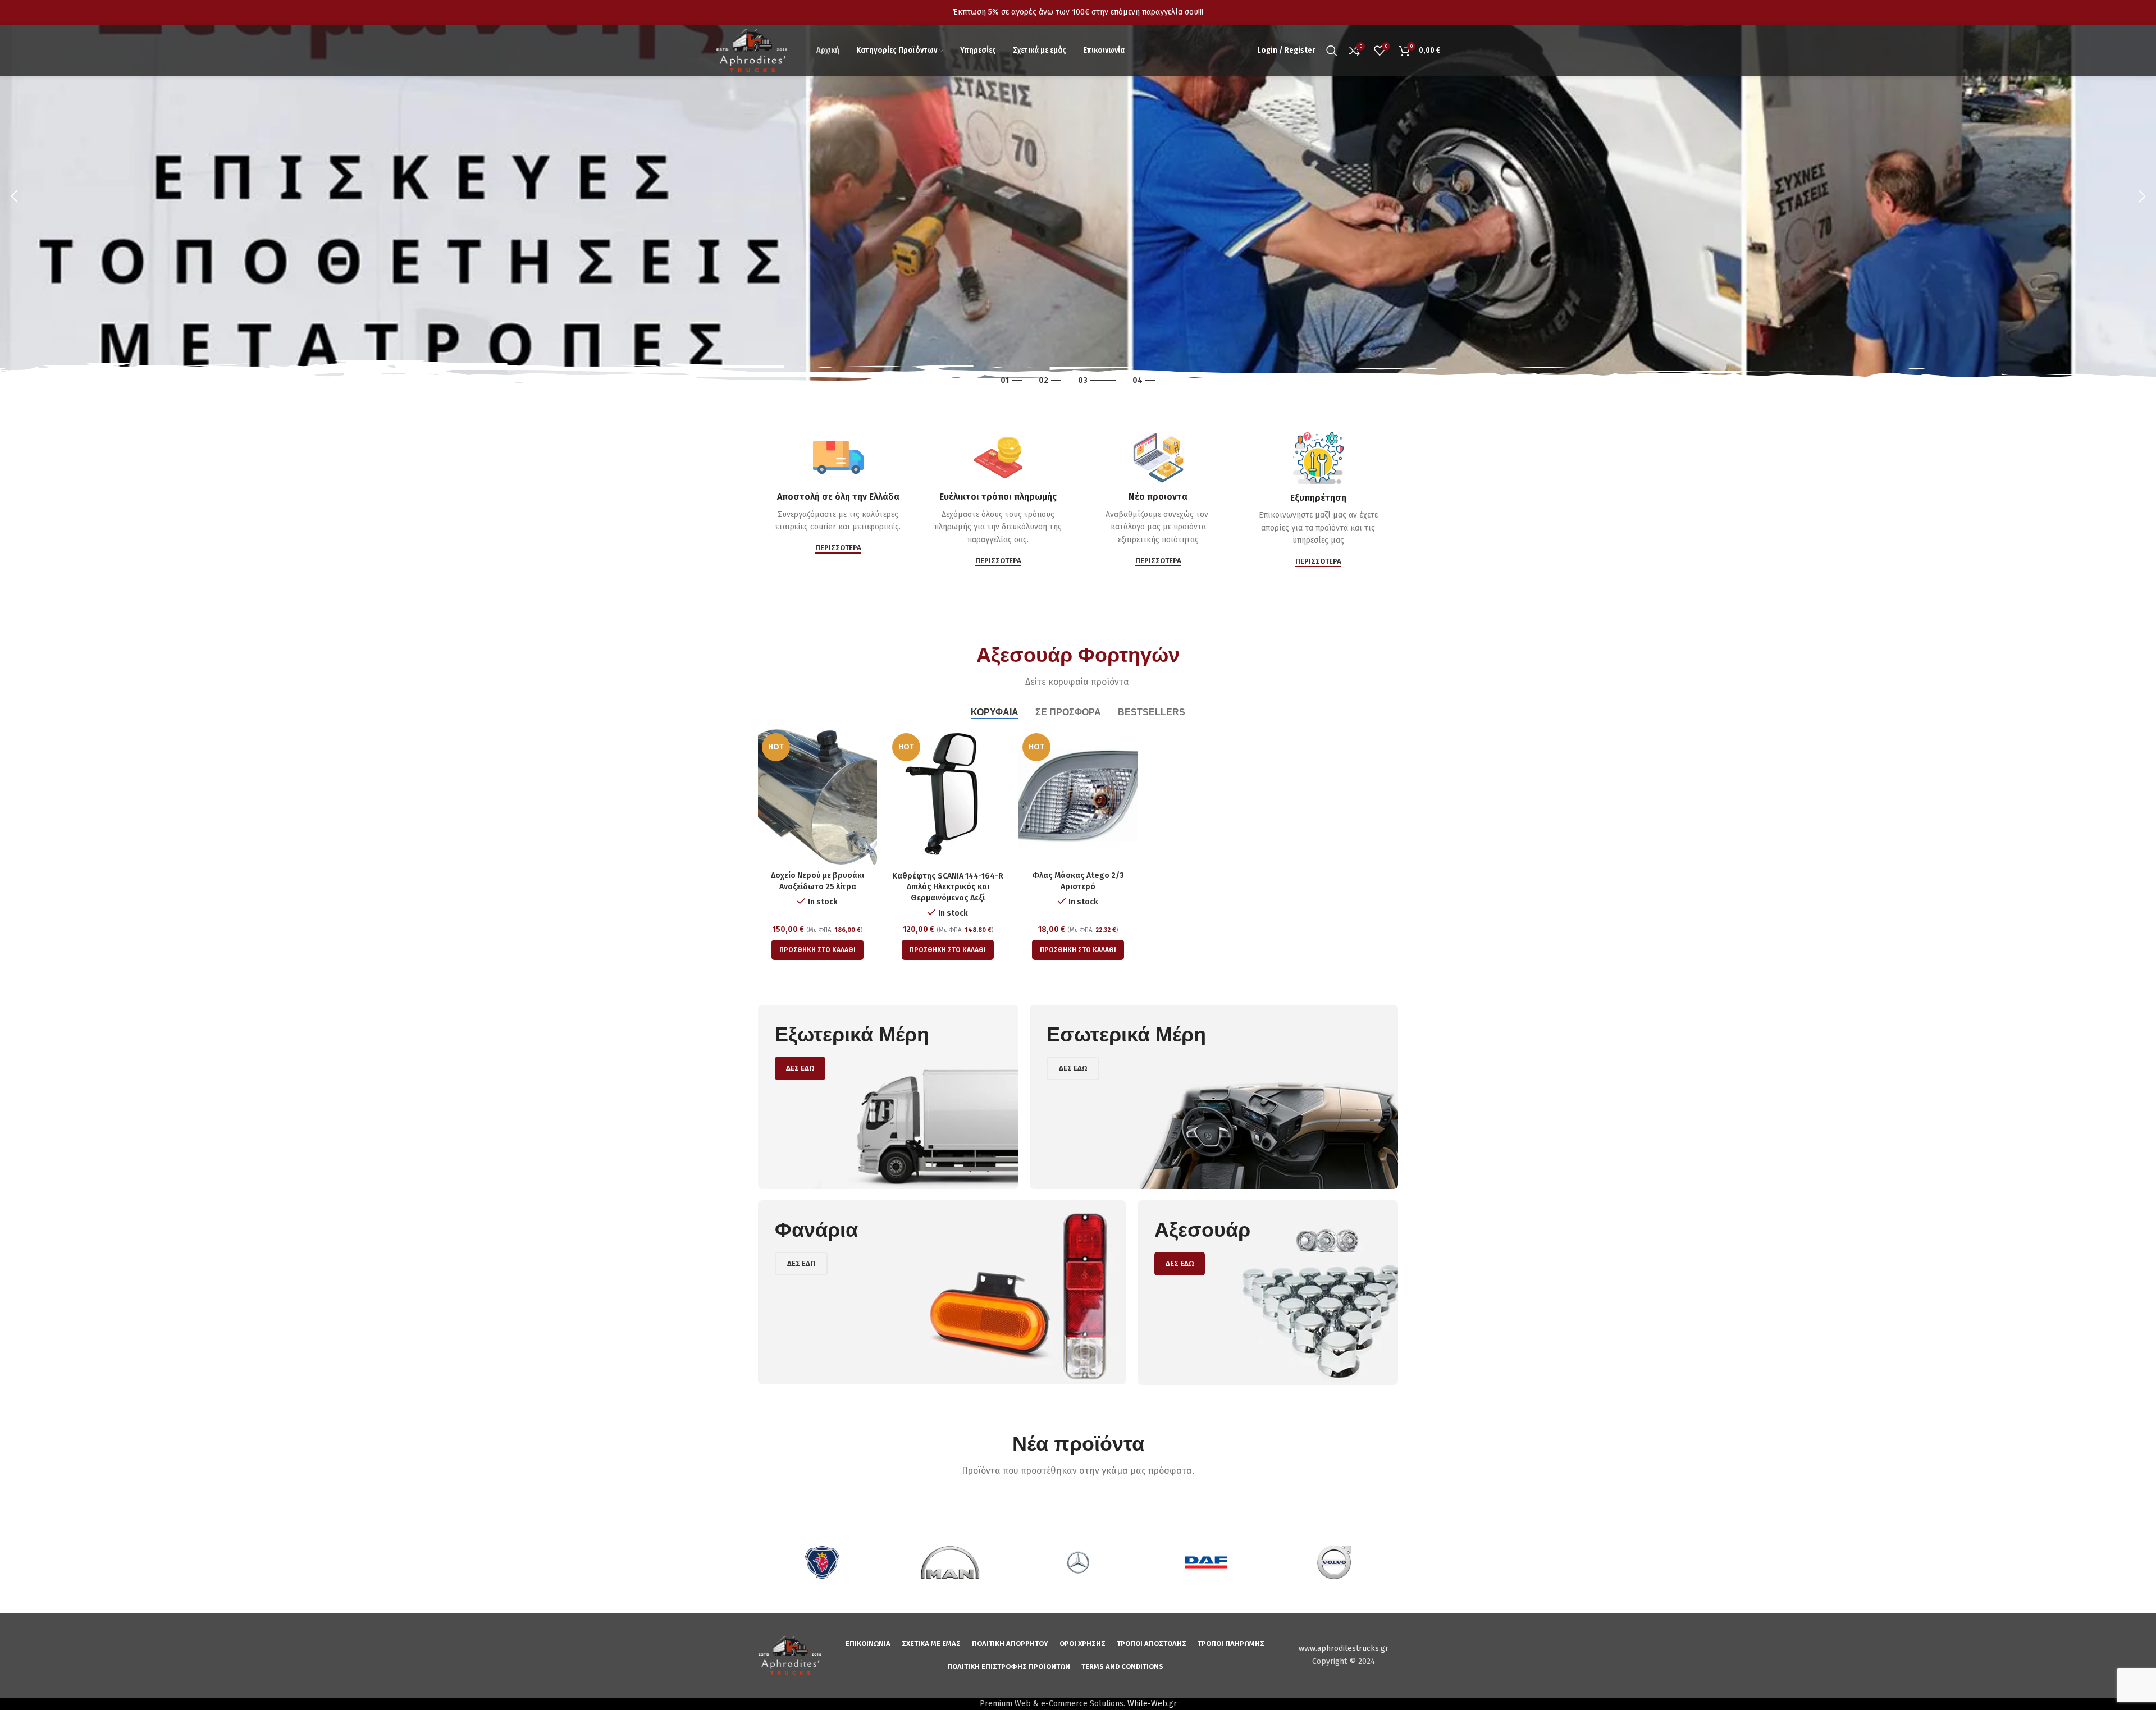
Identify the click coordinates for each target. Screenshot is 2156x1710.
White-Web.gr (1152, 1704)
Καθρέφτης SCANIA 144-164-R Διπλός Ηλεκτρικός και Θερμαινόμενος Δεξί (948, 887)
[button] (817, 950)
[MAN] (950, 1562)
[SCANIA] (822, 1562)
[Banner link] (888, 1097)
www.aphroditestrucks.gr (1344, 1649)
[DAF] (1206, 1562)
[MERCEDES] (1078, 1562)
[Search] (1332, 51)
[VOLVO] (1334, 1562)
